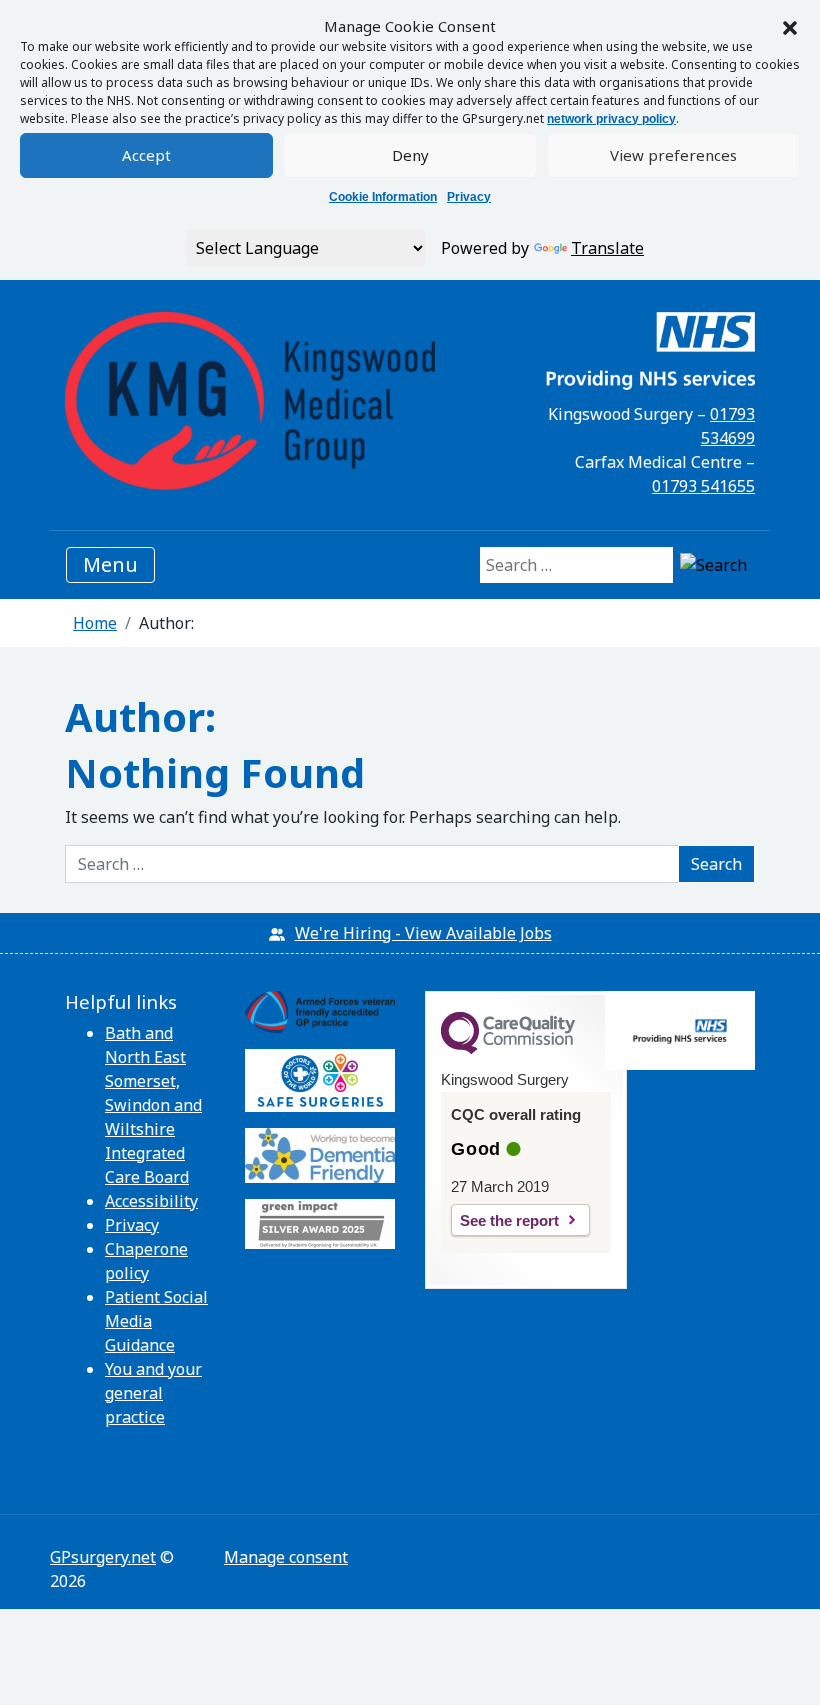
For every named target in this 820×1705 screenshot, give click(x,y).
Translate (607, 248)
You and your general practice (153, 1393)
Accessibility (151, 1201)
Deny (410, 155)
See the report (509, 1220)
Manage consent (286, 1557)
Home (95, 623)
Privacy (469, 197)
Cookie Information (383, 197)
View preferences (673, 155)
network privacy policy (611, 119)
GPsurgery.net (103, 1557)
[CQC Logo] (508, 1049)
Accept (146, 155)
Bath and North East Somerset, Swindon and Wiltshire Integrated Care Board (153, 1105)
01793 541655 (703, 486)
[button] (790, 26)
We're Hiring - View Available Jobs (423, 933)
